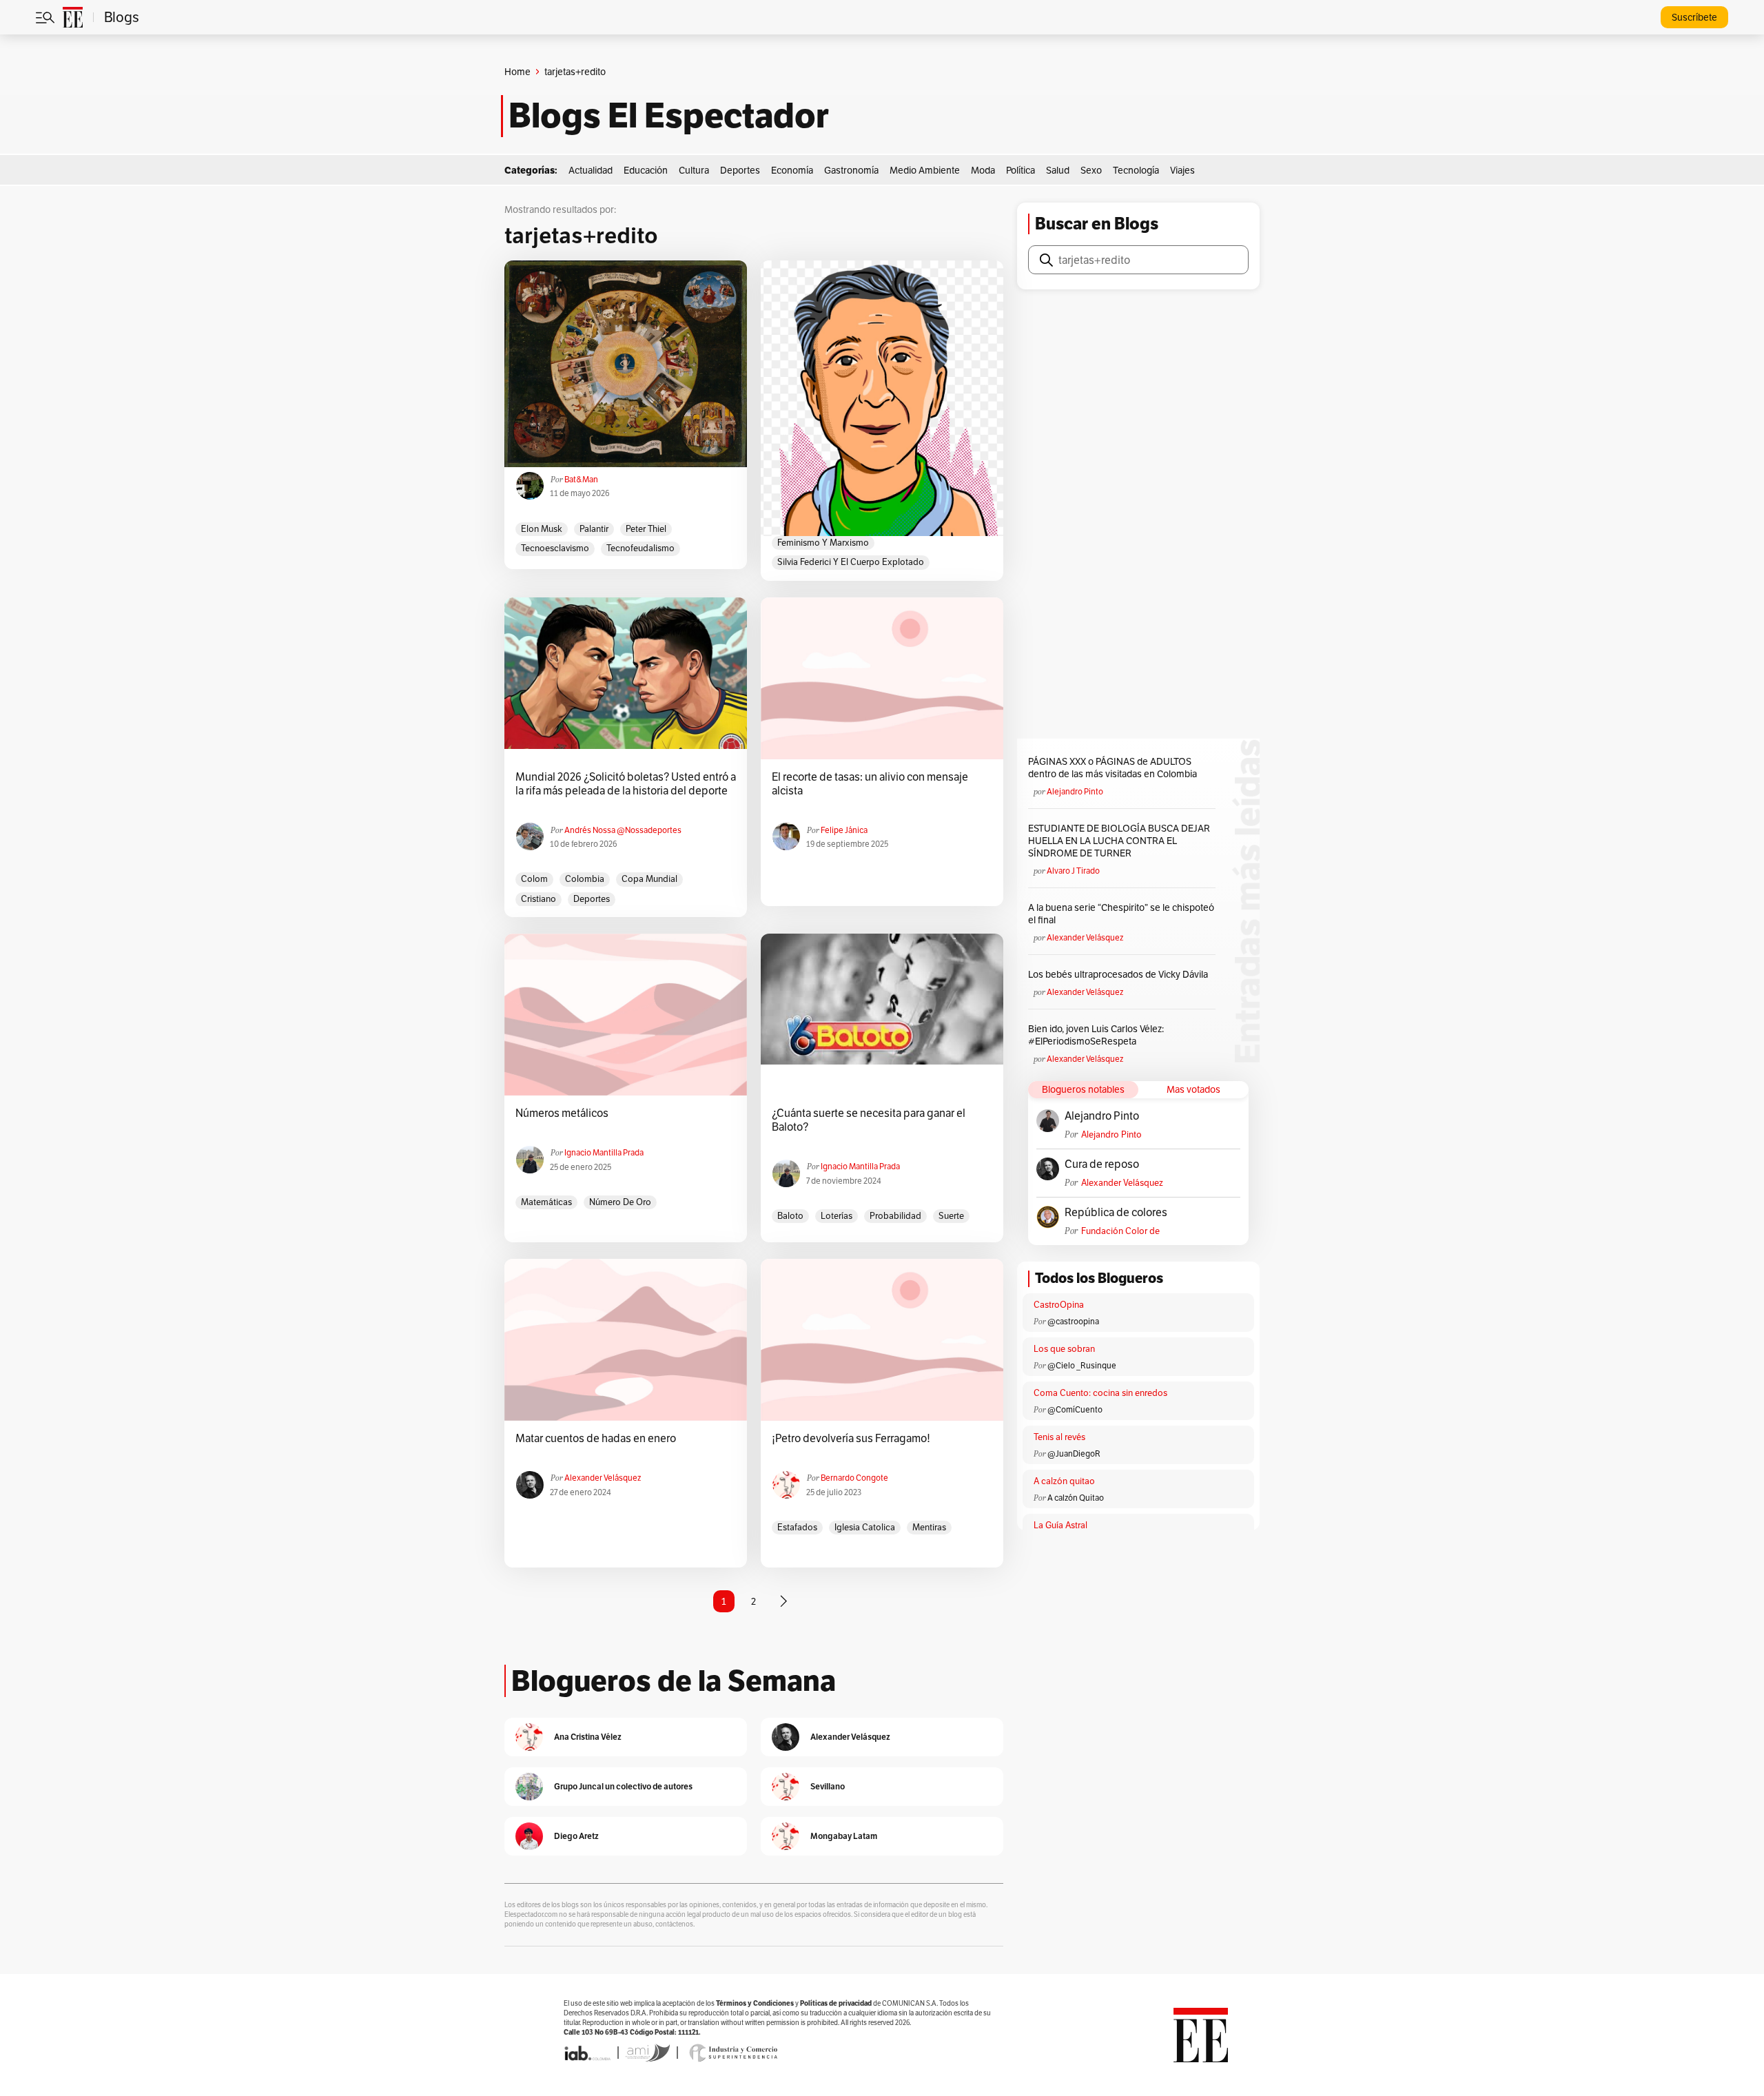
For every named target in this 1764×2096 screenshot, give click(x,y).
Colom (534, 879)
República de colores (1116, 1213)
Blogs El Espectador (669, 116)
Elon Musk (542, 529)
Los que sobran (1064, 1349)
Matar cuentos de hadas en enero (596, 1439)
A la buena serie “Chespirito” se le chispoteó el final (1121, 914)
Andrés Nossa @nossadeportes (623, 830)
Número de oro (620, 1202)
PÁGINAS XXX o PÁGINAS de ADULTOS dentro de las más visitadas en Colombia (1112, 768)
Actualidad (591, 170)
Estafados (797, 1527)
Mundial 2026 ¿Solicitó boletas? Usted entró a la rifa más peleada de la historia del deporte (626, 784)
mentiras (929, 1527)
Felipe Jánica (844, 830)
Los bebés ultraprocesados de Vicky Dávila (1120, 974)
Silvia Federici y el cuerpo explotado (851, 562)
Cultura (694, 170)
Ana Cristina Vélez (588, 1737)
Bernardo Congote (854, 1478)
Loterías (837, 1216)
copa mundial (649, 879)
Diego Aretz (576, 1836)
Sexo (1091, 170)
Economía (792, 170)
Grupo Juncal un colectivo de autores (623, 1786)
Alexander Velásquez (603, 1478)
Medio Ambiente (925, 170)
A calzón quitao (1064, 1481)
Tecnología (1136, 170)
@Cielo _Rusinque (1082, 1365)
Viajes (1182, 170)
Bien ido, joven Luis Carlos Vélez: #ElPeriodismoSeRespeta (1096, 1035)
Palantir (594, 529)
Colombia (585, 879)
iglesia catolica (865, 1527)
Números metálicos (562, 1113)
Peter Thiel (646, 529)
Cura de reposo (1102, 1164)
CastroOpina (1059, 1305)
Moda (983, 170)
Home (517, 72)
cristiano (539, 899)
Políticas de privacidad (836, 2003)
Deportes (740, 170)
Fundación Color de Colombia (1120, 1231)
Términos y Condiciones (755, 2003)
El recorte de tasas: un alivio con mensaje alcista (870, 784)
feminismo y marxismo (823, 543)
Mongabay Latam (844, 1836)
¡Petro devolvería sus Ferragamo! (851, 1439)
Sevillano (828, 1786)
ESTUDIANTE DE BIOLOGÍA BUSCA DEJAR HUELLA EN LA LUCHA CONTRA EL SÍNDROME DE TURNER (1119, 841)
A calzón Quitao (1076, 1498)
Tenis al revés (1059, 1437)
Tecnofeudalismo (640, 548)
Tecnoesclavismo (555, 548)
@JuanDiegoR (1074, 1453)
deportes (592, 899)
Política (1021, 170)
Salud (1058, 170)
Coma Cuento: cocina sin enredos (1100, 1393)
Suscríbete (1694, 17)
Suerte (951, 1216)
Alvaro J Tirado (1073, 871)
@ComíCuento (1075, 1409)
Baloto (790, 1216)
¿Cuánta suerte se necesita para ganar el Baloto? (869, 1120)
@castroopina (1073, 1321)
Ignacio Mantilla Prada (604, 1152)
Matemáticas (546, 1202)
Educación (646, 170)
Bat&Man (581, 479)
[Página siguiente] (783, 1601)
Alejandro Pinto (1075, 791)
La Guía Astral (1060, 1525)
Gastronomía (851, 170)
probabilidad (895, 1216)
